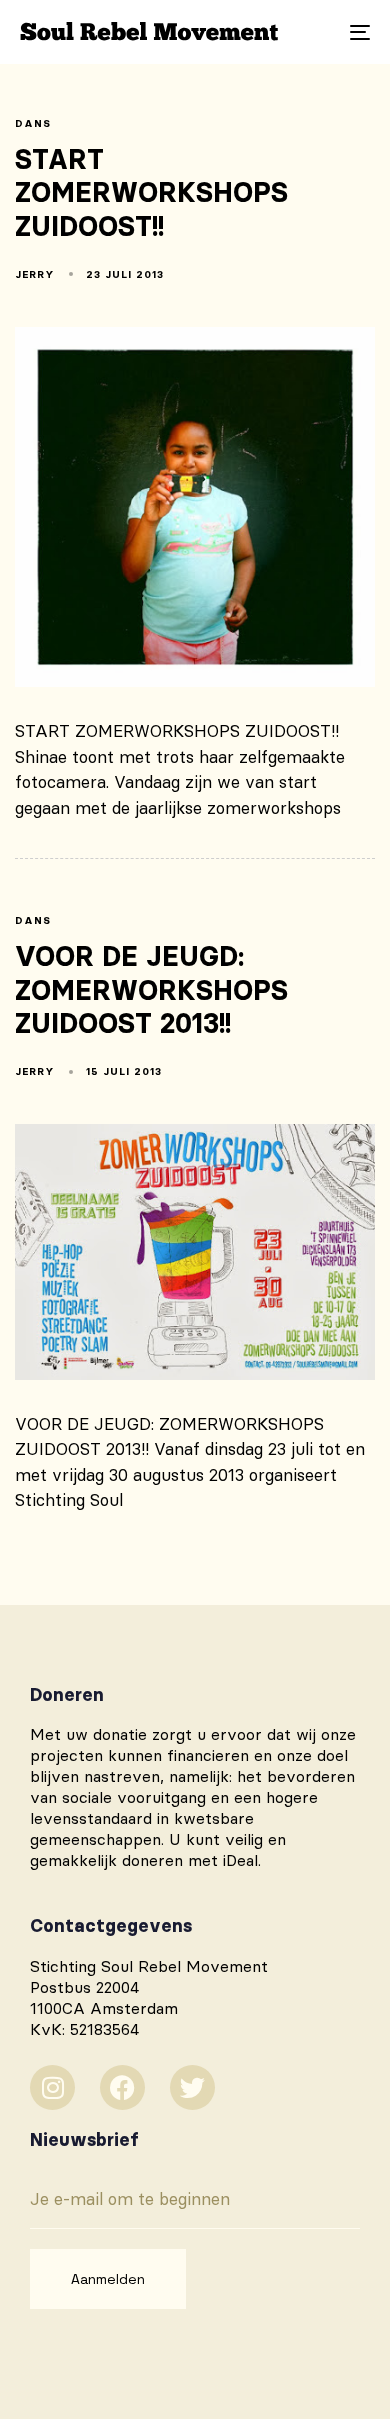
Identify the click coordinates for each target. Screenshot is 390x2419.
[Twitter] (192, 2087)
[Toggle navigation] (311, 32)
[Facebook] (122, 2087)
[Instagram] (52, 2087)
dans (33, 124)
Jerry (35, 274)
